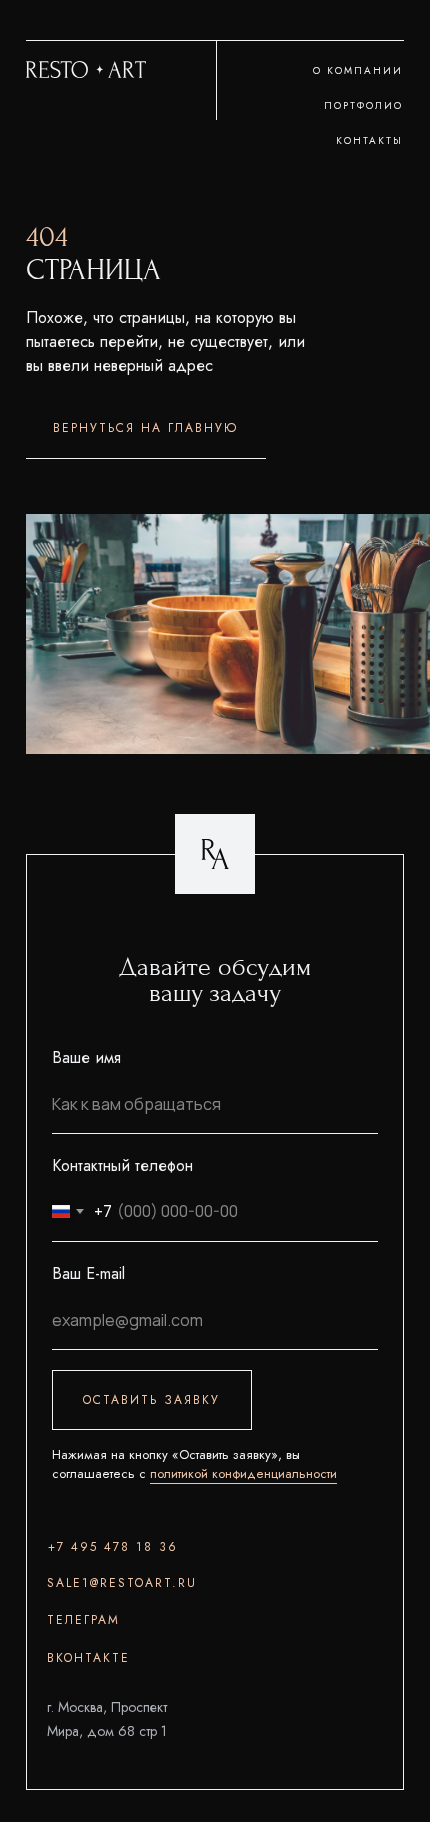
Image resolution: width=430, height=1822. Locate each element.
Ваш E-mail (88, 1273)
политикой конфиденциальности (243, 1473)
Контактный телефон (122, 1165)
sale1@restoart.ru (122, 1583)
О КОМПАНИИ (358, 70)
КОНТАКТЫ (369, 140)
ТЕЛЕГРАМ (83, 1620)
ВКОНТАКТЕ (88, 1658)
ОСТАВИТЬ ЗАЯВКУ (151, 1400)
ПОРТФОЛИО (363, 105)
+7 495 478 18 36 (113, 1547)
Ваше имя (86, 1057)
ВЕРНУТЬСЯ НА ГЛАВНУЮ (145, 428)
